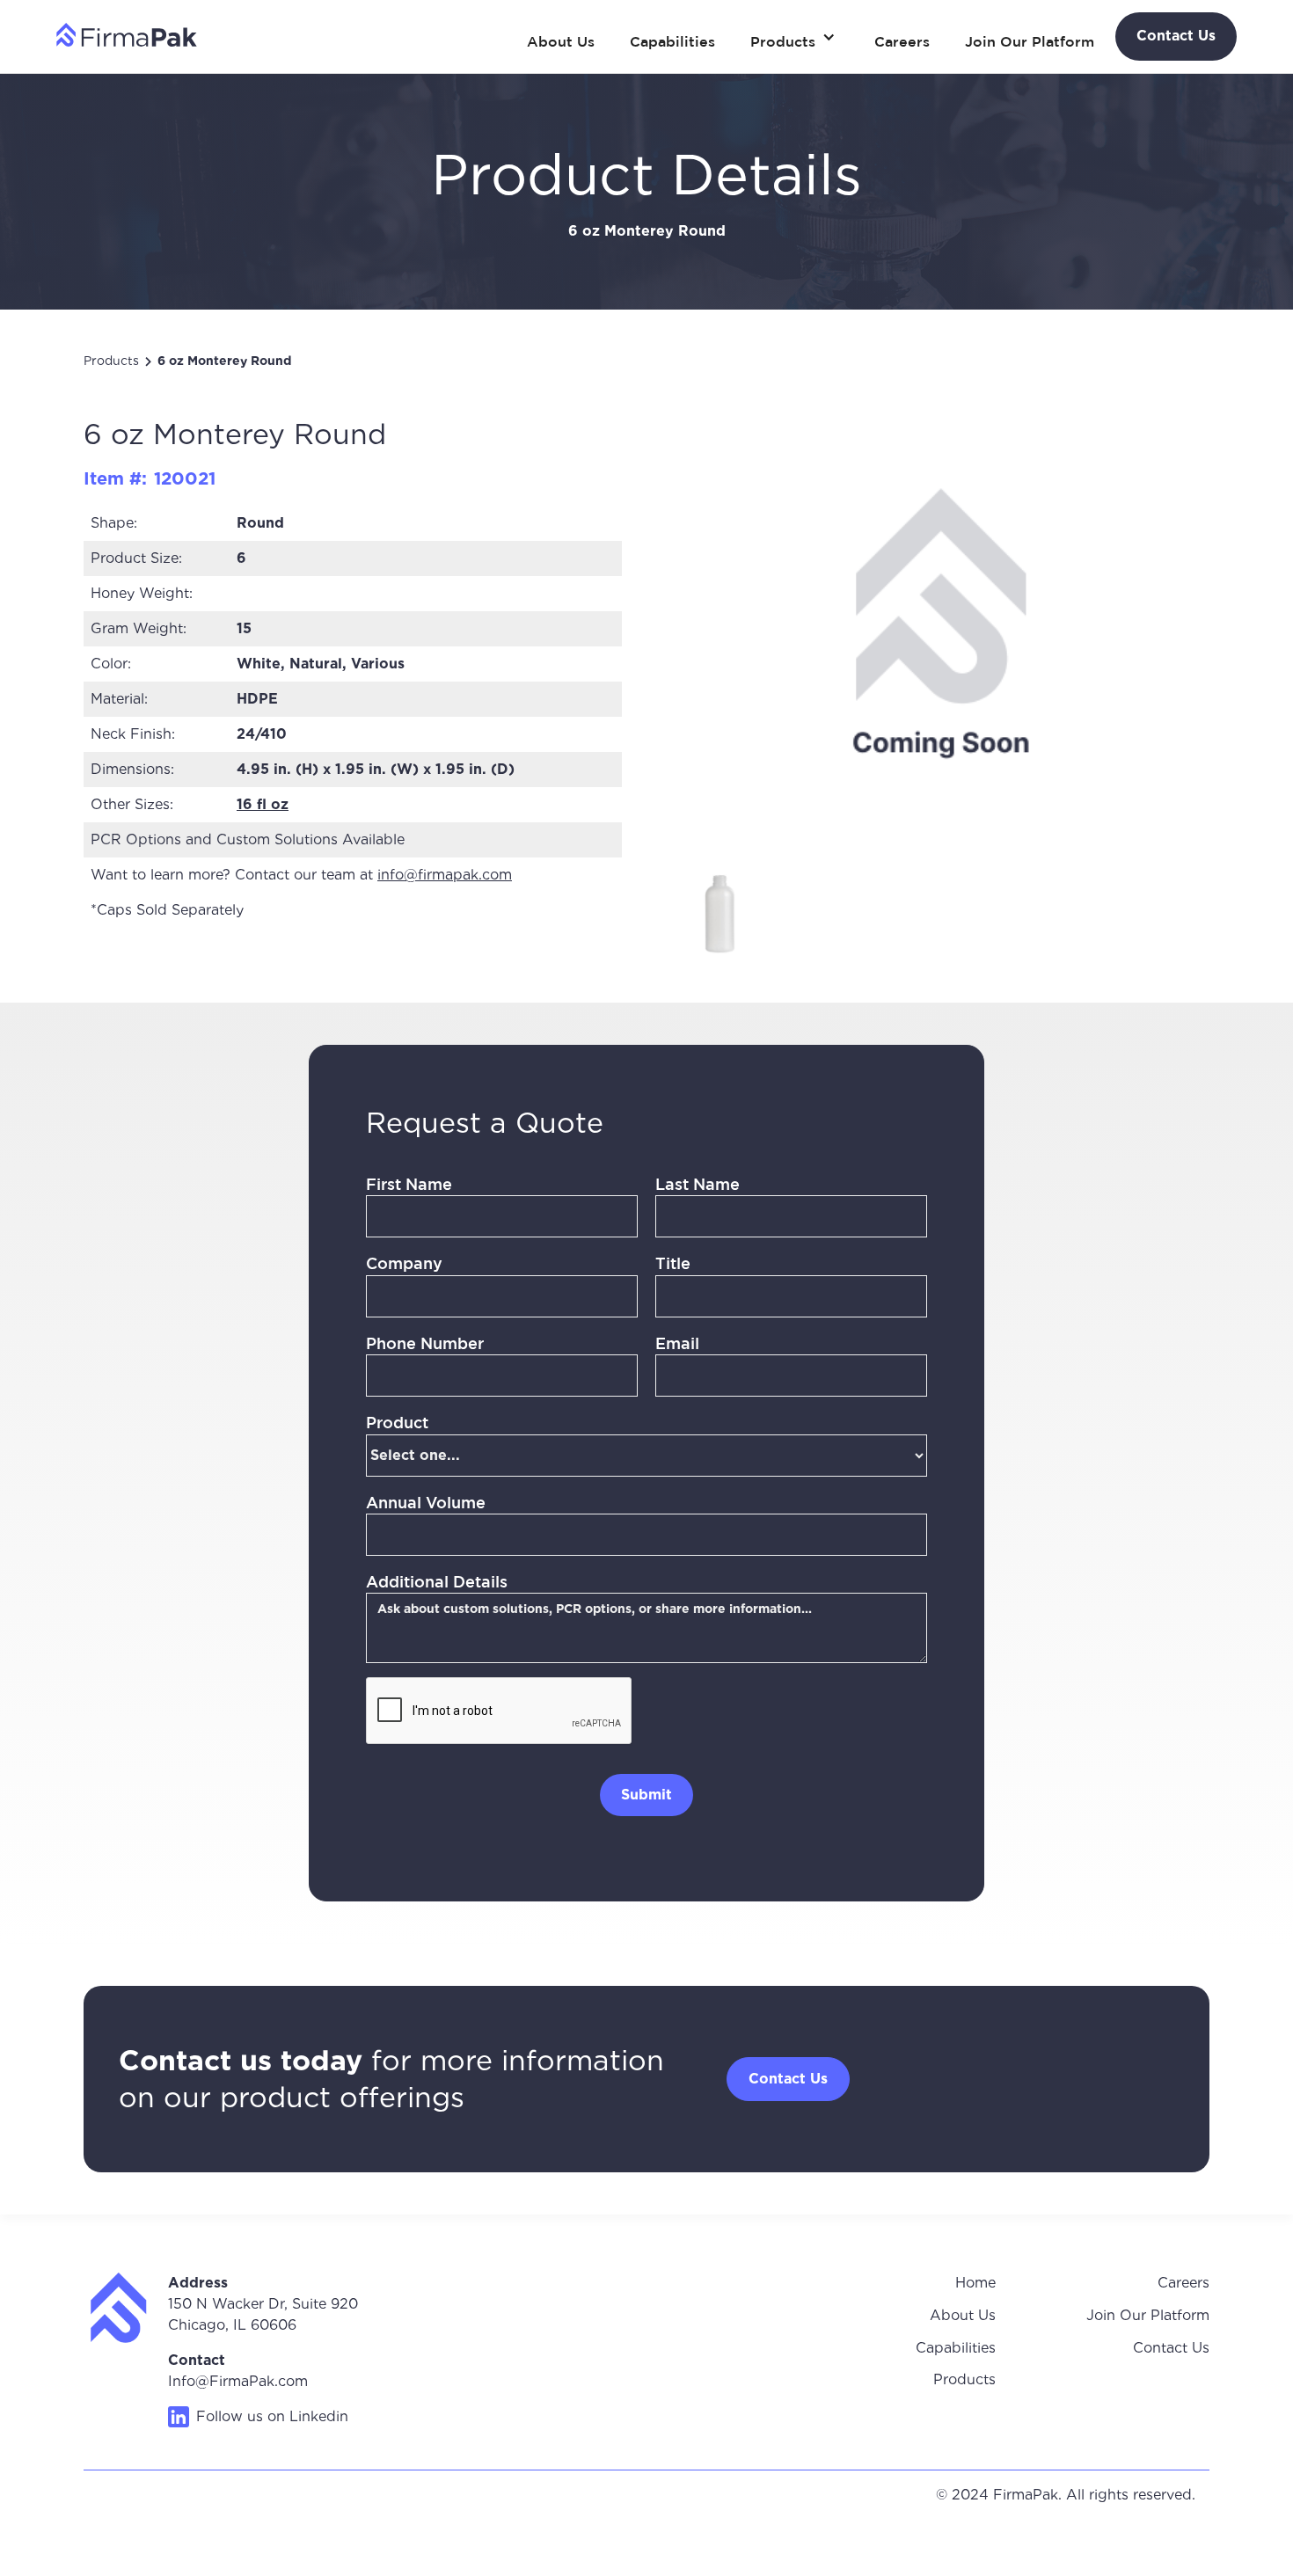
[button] (795, 36)
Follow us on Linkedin (272, 2416)
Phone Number (425, 1343)
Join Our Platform (1030, 41)
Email (677, 1343)
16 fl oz (263, 804)
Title (673, 1263)
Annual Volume (426, 1502)
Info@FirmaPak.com (238, 2381)
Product (397, 1422)
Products (111, 361)
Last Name (698, 1184)
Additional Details (437, 1581)
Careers (902, 41)
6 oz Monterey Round (224, 361)
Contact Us (1171, 2348)
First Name (409, 1184)
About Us (561, 41)
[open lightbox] (720, 912)
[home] (127, 34)
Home (975, 2283)
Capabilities (672, 41)
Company (404, 1263)
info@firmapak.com (445, 875)
